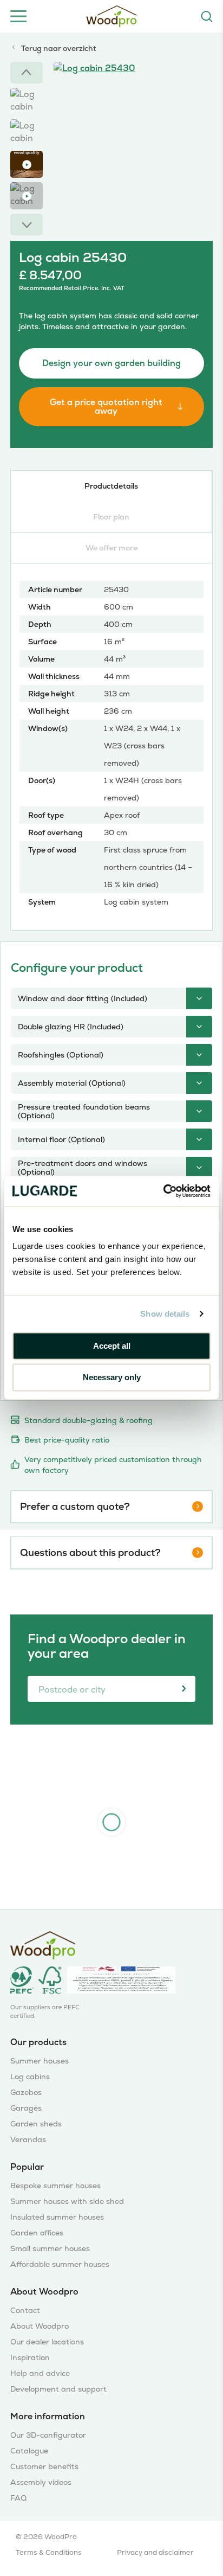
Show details (165, 1314)
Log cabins (30, 2077)
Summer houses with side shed (67, 2202)
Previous (27, 73)
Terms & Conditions (49, 2552)
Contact (25, 2311)
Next (27, 225)
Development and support (58, 2389)
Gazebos (26, 2093)
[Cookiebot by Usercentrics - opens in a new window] (163, 1191)
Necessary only (112, 1378)
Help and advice (40, 2373)
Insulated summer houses (57, 2217)
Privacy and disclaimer (155, 2552)
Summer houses (40, 2061)
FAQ (18, 2498)
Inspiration (30, 2358)
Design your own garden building (111, 363)
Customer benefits (44, 2467)
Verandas (28, 2140)
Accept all (112, 1346)
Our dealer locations (47, 2342)
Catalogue (29, 2451)
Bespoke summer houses (55, 2186)
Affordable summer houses (60, 2264)
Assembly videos (41, 2482)
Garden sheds (36, 2124)
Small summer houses (50, 2249)
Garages (26, 2108)
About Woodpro (40, 2326)
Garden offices (37, 2233)
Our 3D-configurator (48, 2435)
